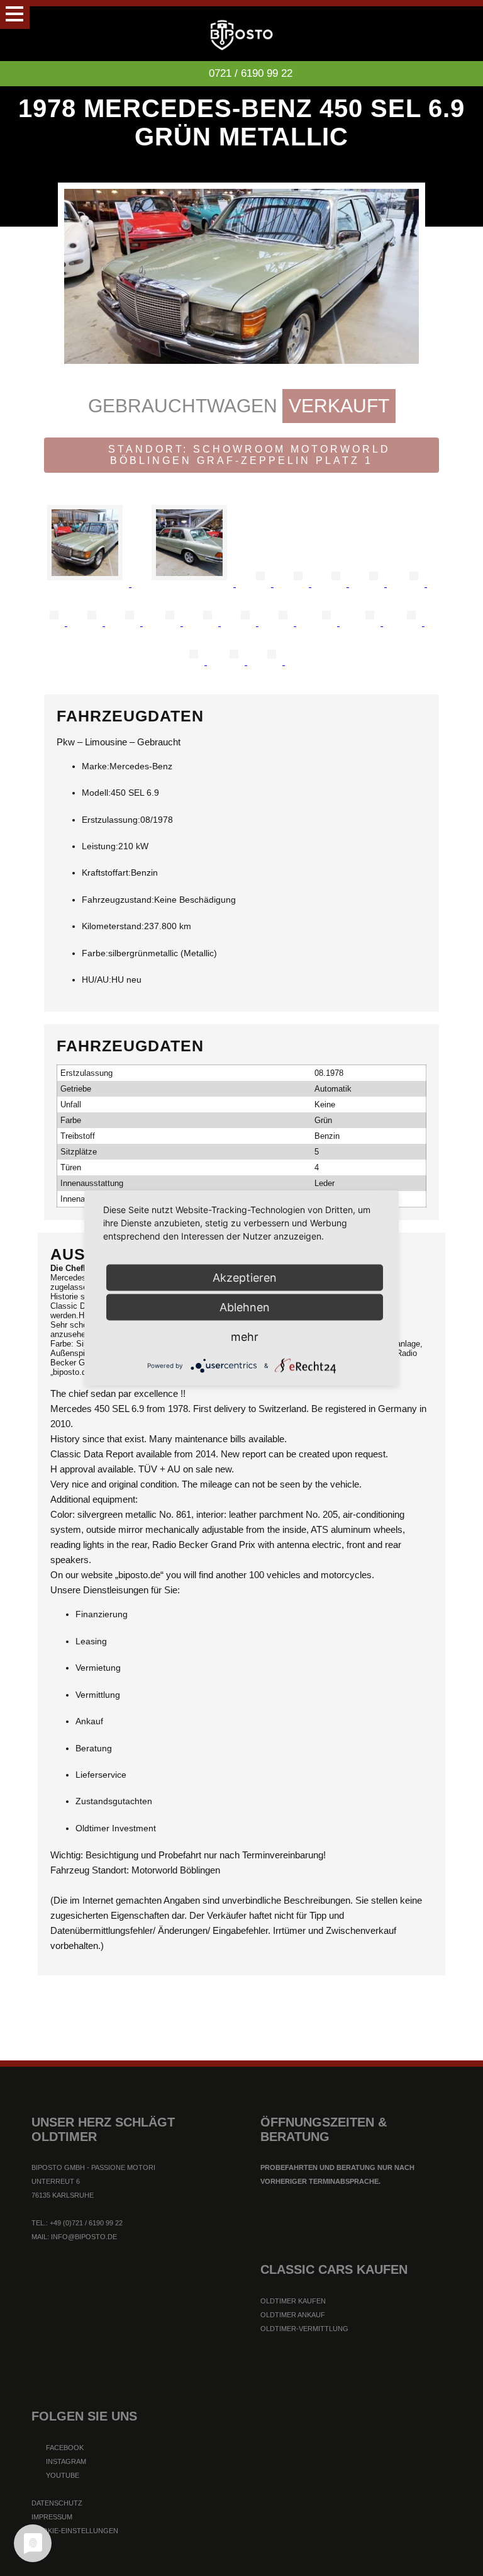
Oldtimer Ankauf (293, 2315)
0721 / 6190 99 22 (251, 73)
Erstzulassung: (111, 820)
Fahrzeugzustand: (118, 900)
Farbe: (95, 953)
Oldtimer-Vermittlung (304, 2329)
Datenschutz (57, 2503)
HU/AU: (97, 980)
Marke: (96, 766)
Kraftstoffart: (106, 873)
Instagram (65, 2461)
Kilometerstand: (113, 926)
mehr (245, 1337)
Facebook (64, 2448)
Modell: (96, 793)
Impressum (52, 2517)
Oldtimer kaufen (293, 2301)
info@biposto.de (84, 2237)
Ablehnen (245, 1307)
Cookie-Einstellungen (75, 2531)
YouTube (62, 2475)
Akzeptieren (245, 1278)
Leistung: (100, 846)
